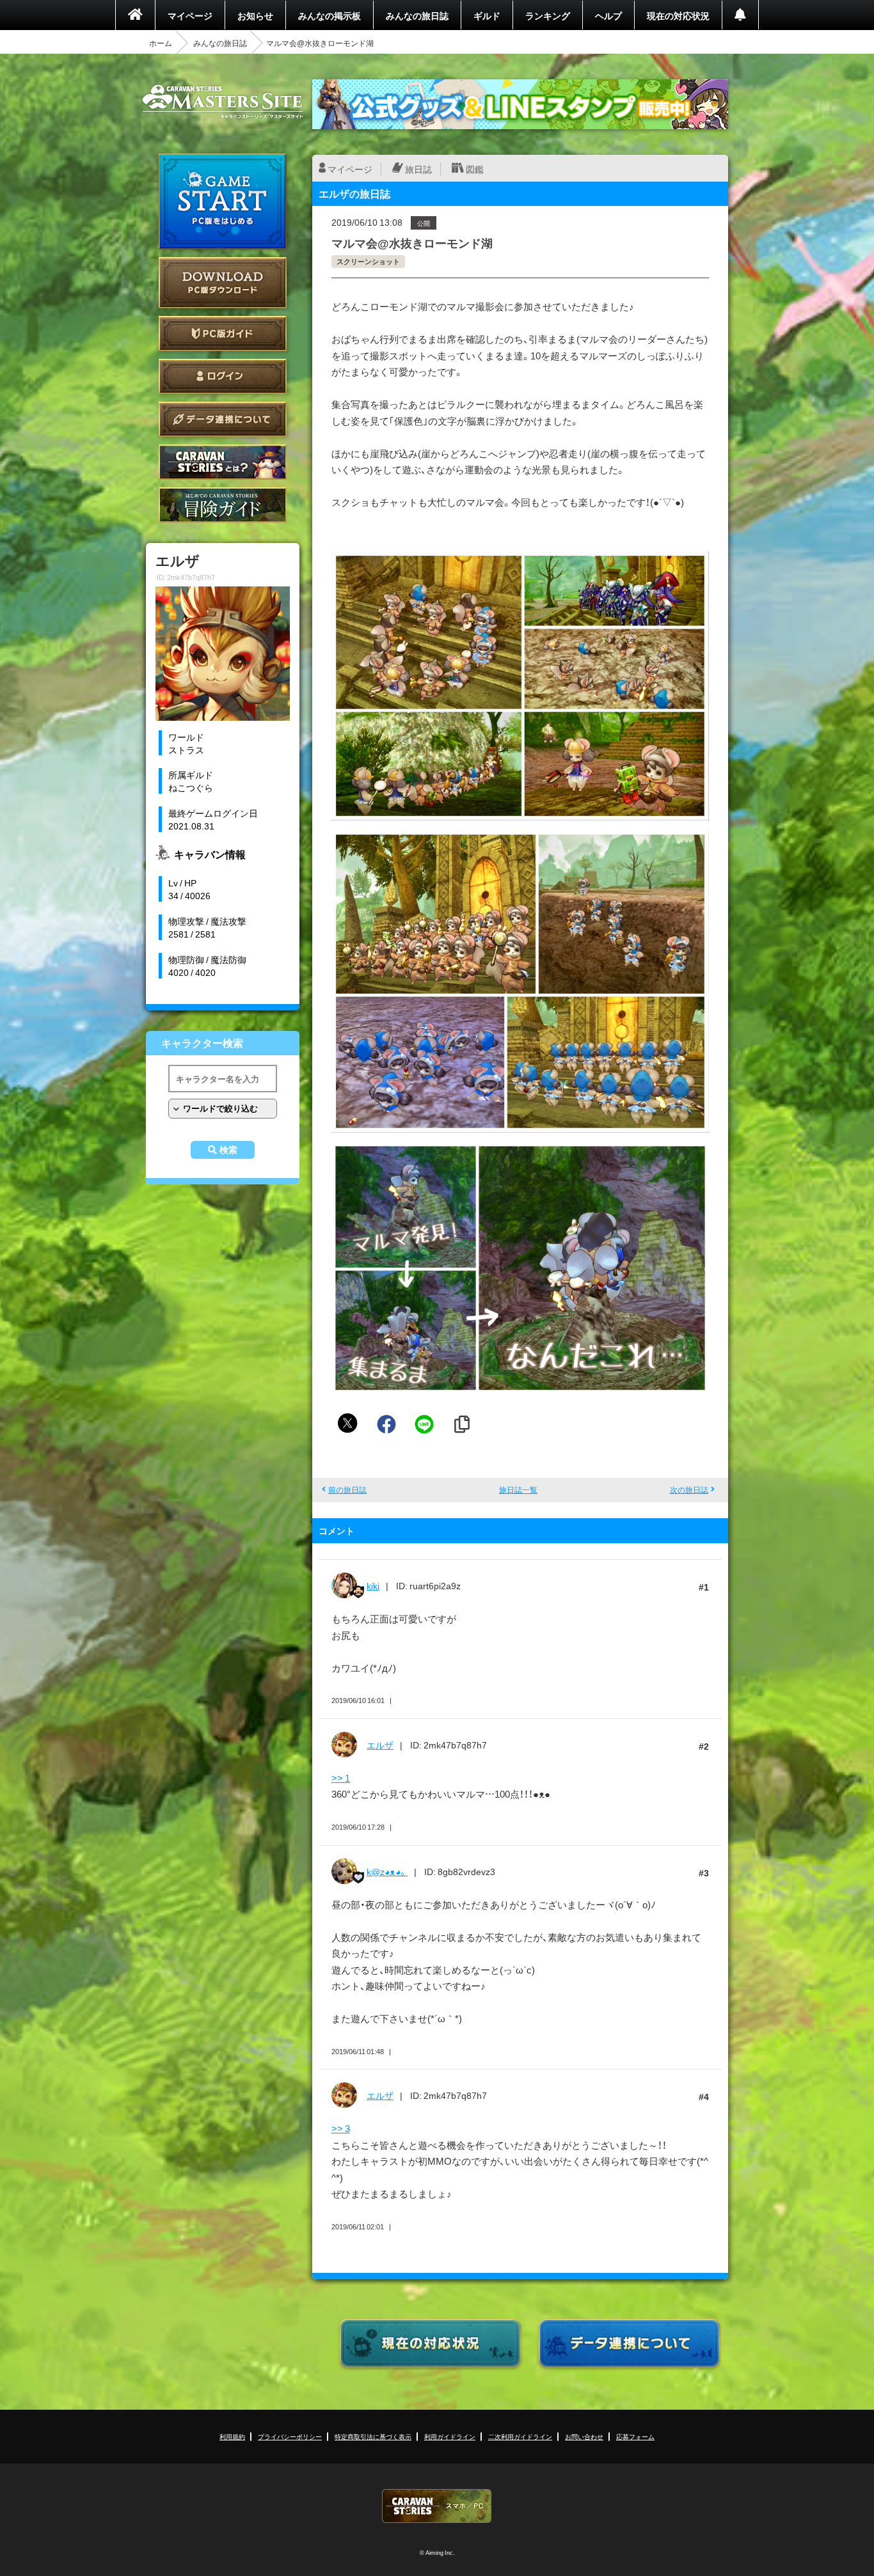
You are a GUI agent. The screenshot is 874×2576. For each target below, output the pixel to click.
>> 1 (341, 1778)
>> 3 (341, 2128)
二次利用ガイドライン (520, 2436)
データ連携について (223, 419)
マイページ (190, 15)
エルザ (380, 1745)
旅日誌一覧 (518, 1489)
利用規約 (232, 2436)
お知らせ (255, 15)
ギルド (487, 15)
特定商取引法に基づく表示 (373, 2436)
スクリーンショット (368, 261)
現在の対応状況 (678, 15)
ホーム (161, 43)
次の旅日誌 (689, 1489)
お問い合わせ (584, 2436)
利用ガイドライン (450, 2436)
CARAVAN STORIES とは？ (223, 462)
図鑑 (475, 169)
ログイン (223, 376)
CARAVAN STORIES (437, 2506)
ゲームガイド (223, 505)
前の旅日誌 (347, 1489)
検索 (228, 1150)
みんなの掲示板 (330, 15)
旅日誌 (418, 169)
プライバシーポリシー (290, 2436)
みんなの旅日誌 (417, 15)
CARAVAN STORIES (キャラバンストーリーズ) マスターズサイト (223, 102)
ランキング (548, 15)
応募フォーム (635, 2436)
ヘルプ (608, 15)
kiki (373, 1585)
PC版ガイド (223, 334)
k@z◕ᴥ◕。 (387, 1871)
